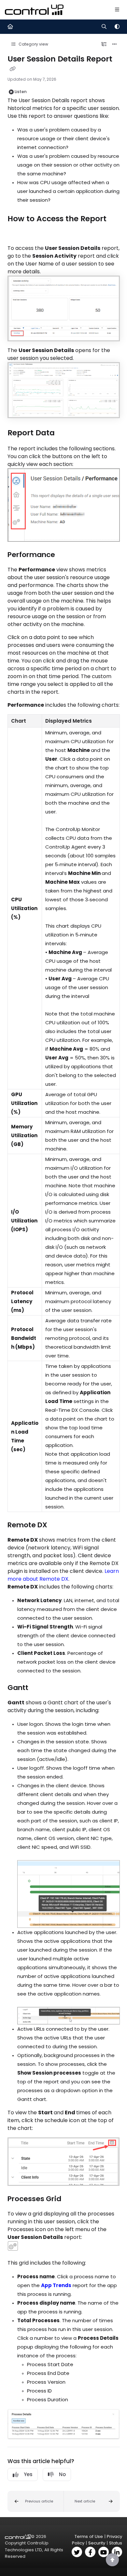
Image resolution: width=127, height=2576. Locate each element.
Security (97, 2543)
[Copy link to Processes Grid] (71, 2199)
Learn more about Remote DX (63, 1575)
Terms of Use (89, 2536)
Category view (33, 44)
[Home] (34, 10)
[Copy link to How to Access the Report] (18, 233)
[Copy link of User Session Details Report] (13, 69)
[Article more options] (115, 44)
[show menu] (117, 10)
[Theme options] (117, 27)
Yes (28, 2474)
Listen (21, 92)
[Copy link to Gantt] (38, 1688)
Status (116, 2543)
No (62, 2474)
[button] (36, 2501)
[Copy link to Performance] (65, 555)
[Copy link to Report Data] (65, 433)
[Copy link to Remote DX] (57, 1525)
